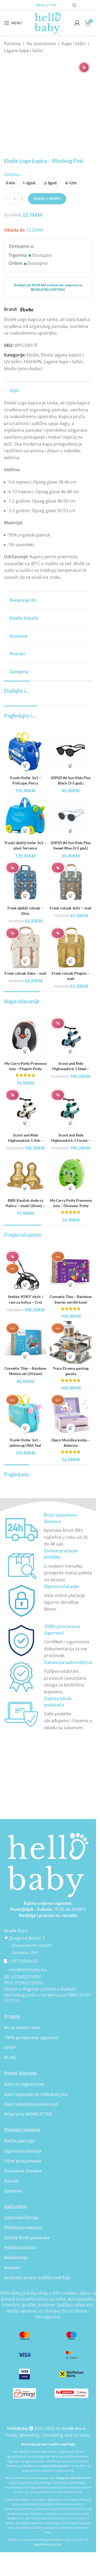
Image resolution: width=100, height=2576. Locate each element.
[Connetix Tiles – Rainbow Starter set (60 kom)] (71, 1271)
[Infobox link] (48, 1530)
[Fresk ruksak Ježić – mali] (71, 882)
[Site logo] (48, 22)
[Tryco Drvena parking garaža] (71, 1342)
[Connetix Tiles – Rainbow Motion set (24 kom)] (25, 1342)
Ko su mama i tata (22, 2027)
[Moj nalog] (77, 23)
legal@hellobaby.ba (48, 2544)
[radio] (10, 183)
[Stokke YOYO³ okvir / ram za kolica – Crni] (25, 1271)
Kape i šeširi (74, 44)
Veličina (12, 175)
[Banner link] (48, 1865)
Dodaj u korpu (47, 198)
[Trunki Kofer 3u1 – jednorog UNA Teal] (25, 1414)
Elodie (33, 355)
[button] (25, 766)
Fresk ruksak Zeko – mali (25, 973)
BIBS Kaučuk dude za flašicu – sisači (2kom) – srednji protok (25, 1206)
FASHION (33, 362)
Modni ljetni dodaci (23, 369)
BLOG (10, 2057)
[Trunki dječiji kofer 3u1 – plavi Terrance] (25, 817)
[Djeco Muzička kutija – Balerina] (71, 1414)
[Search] (74, 5)
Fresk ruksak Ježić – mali (71, 908)
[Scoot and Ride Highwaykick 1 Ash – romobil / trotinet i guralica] (25, 1109)
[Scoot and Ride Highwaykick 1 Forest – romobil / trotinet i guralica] (71, 1109)
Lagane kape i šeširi (23, 51)
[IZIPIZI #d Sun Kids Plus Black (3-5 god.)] (71, 752)
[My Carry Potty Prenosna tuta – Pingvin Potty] (25, 1038)
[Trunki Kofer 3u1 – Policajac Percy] (25, 752)
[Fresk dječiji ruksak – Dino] (25, 882)
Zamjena (13, 2191)
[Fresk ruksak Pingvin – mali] (71, 947)
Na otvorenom (41, 44)
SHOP (10, 2047)
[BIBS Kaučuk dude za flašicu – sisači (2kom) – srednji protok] (25, 1174)
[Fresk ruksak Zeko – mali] (25, 947)
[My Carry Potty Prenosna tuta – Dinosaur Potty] (71, 1174)
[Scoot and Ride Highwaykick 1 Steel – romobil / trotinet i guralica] (71, 1038)
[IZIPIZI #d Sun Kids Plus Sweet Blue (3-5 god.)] (71, 817)
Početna (12, 44)
